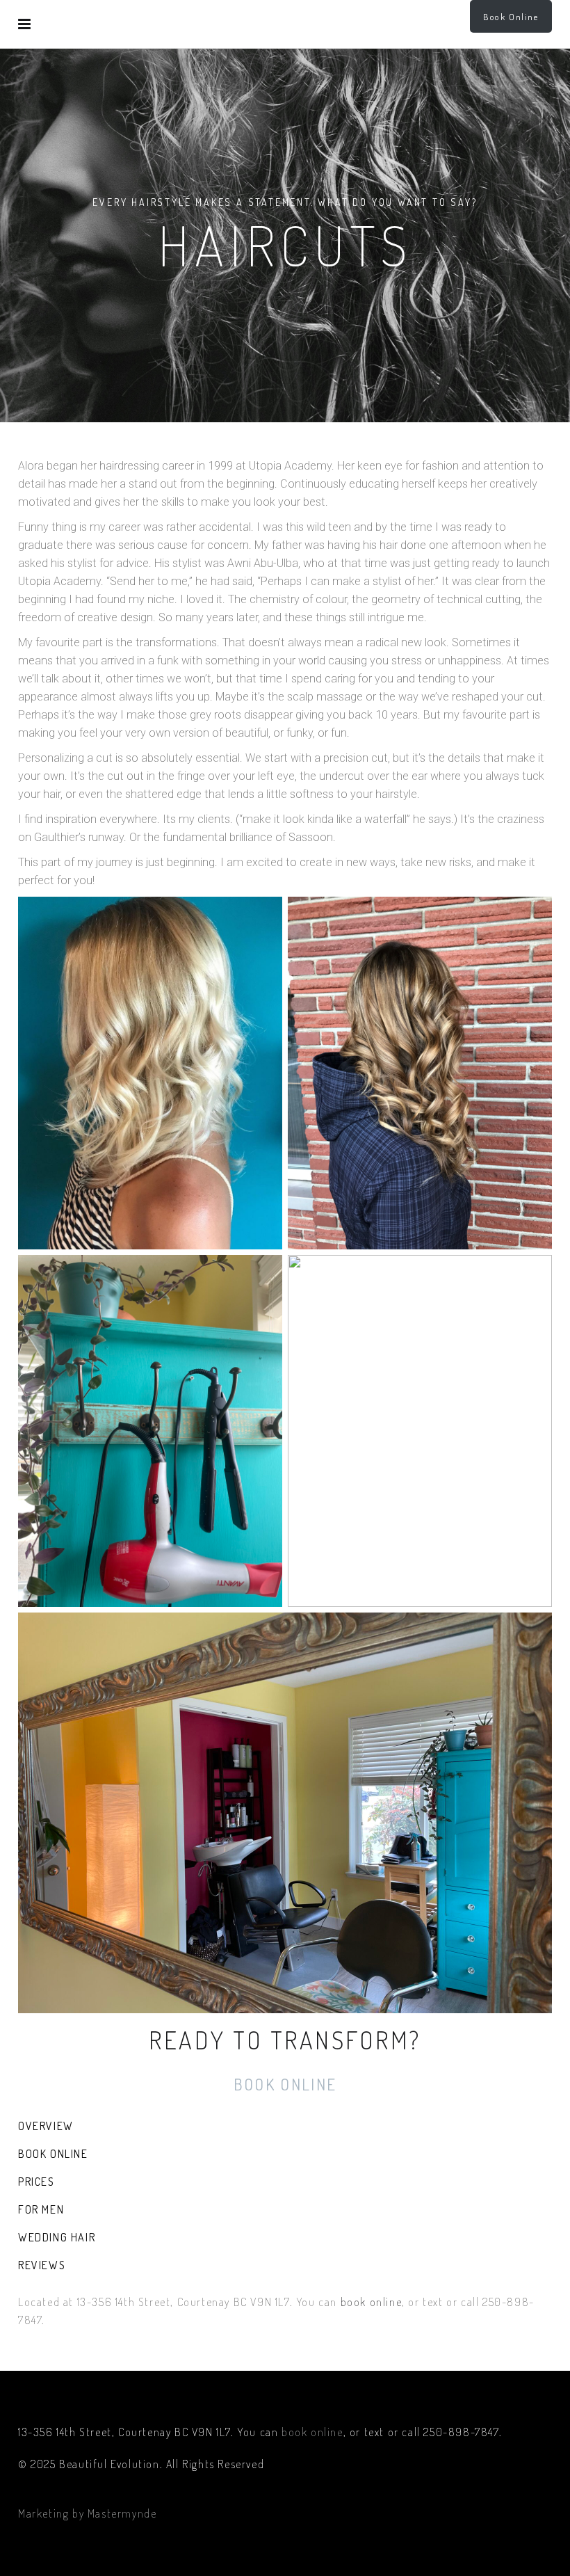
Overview (46, 2126)
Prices (36, 2182)
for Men (41, 2209)
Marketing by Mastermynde (87, 2513)
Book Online (511, 17)
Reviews (42, 2265)
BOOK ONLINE (285, 2084)
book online (372, 2302)
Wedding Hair (57, 2237)
